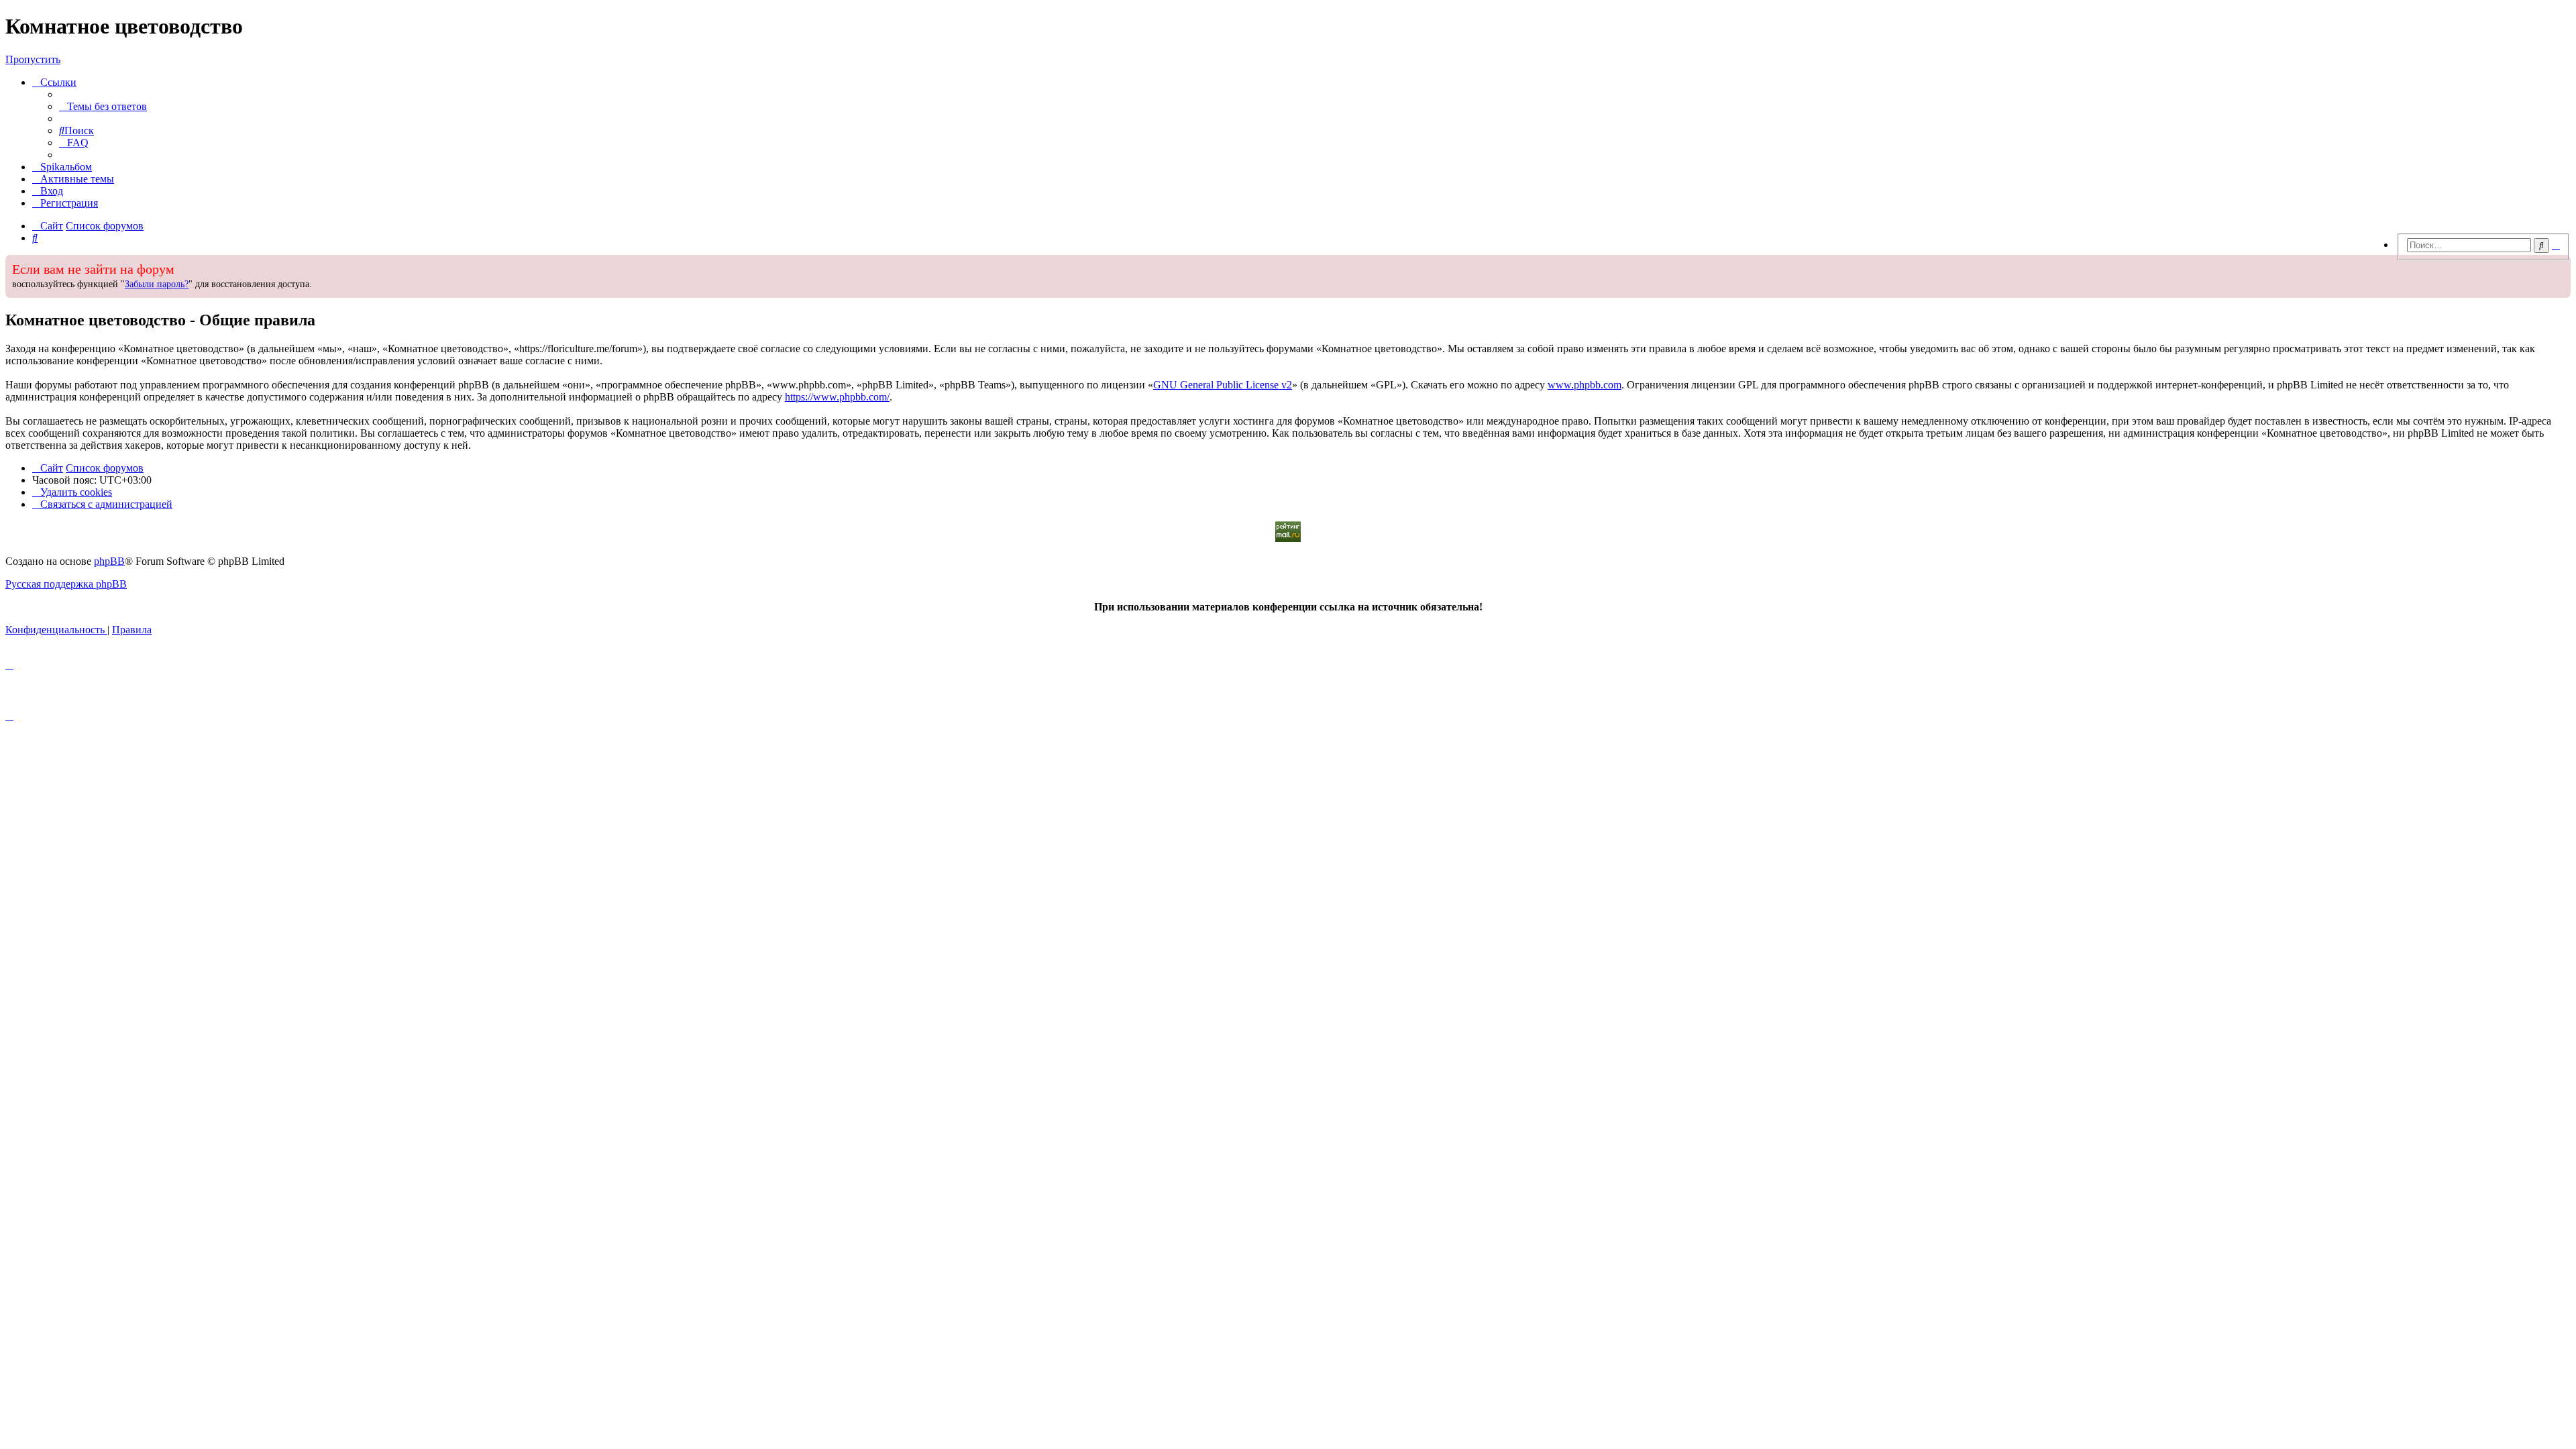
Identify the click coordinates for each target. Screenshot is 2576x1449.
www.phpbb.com (1585, 385)
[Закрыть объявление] (2390, 264)
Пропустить (33, 59)
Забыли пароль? (157, 284)
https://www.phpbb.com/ (837, 397)
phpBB (109, 561)
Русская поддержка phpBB (66, 584)
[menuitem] (103, 106)
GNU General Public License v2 (1223, 385)
